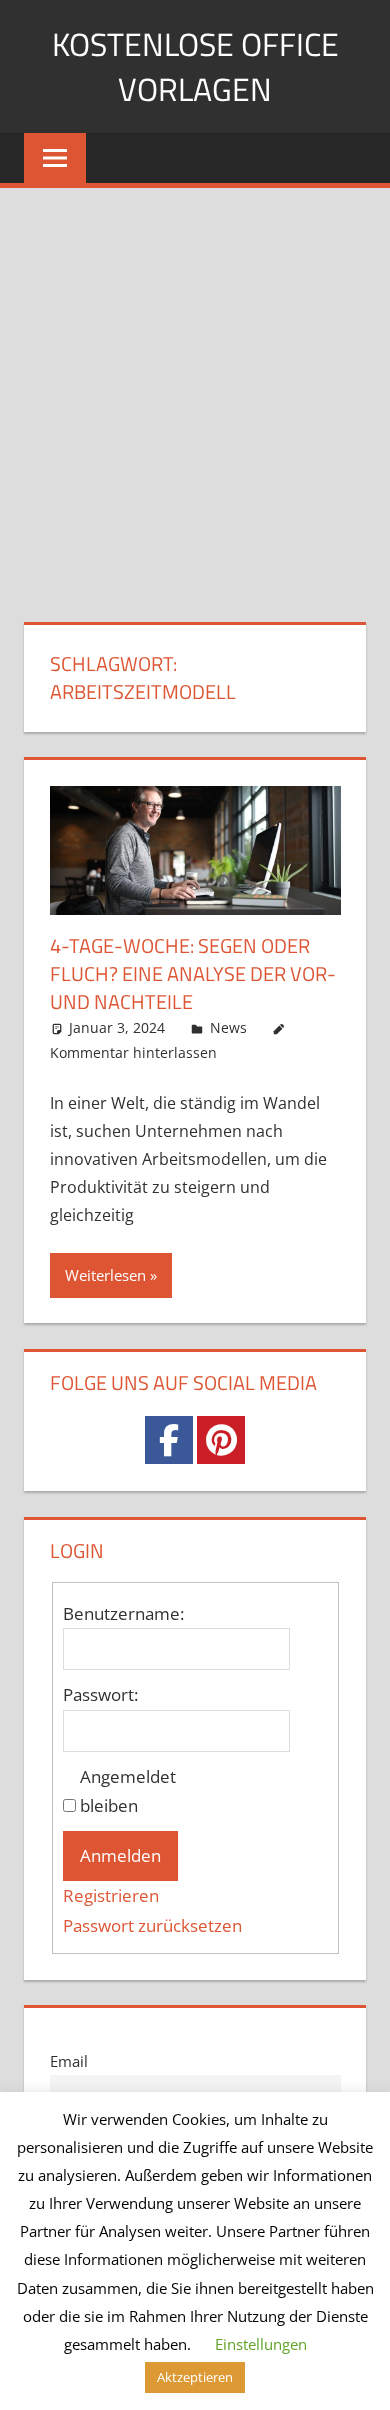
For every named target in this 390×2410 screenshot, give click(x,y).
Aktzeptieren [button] (195, 2377)
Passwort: (100, 1694)
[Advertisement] (195, 393)
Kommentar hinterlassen (133, 1052)
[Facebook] (169, 1440)
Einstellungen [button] (261, 2344)
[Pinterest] (221, 1440)
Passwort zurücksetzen (152, 1925)
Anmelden (120, 1855)
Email (69, 2061)
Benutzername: (123, 1613)
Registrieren (111, 1895)
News (228, 1027)
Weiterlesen (105, 1275)
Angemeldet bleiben (128, 1791)
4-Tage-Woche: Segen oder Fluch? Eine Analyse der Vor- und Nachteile (193, 973)
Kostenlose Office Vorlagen (195, 66)
